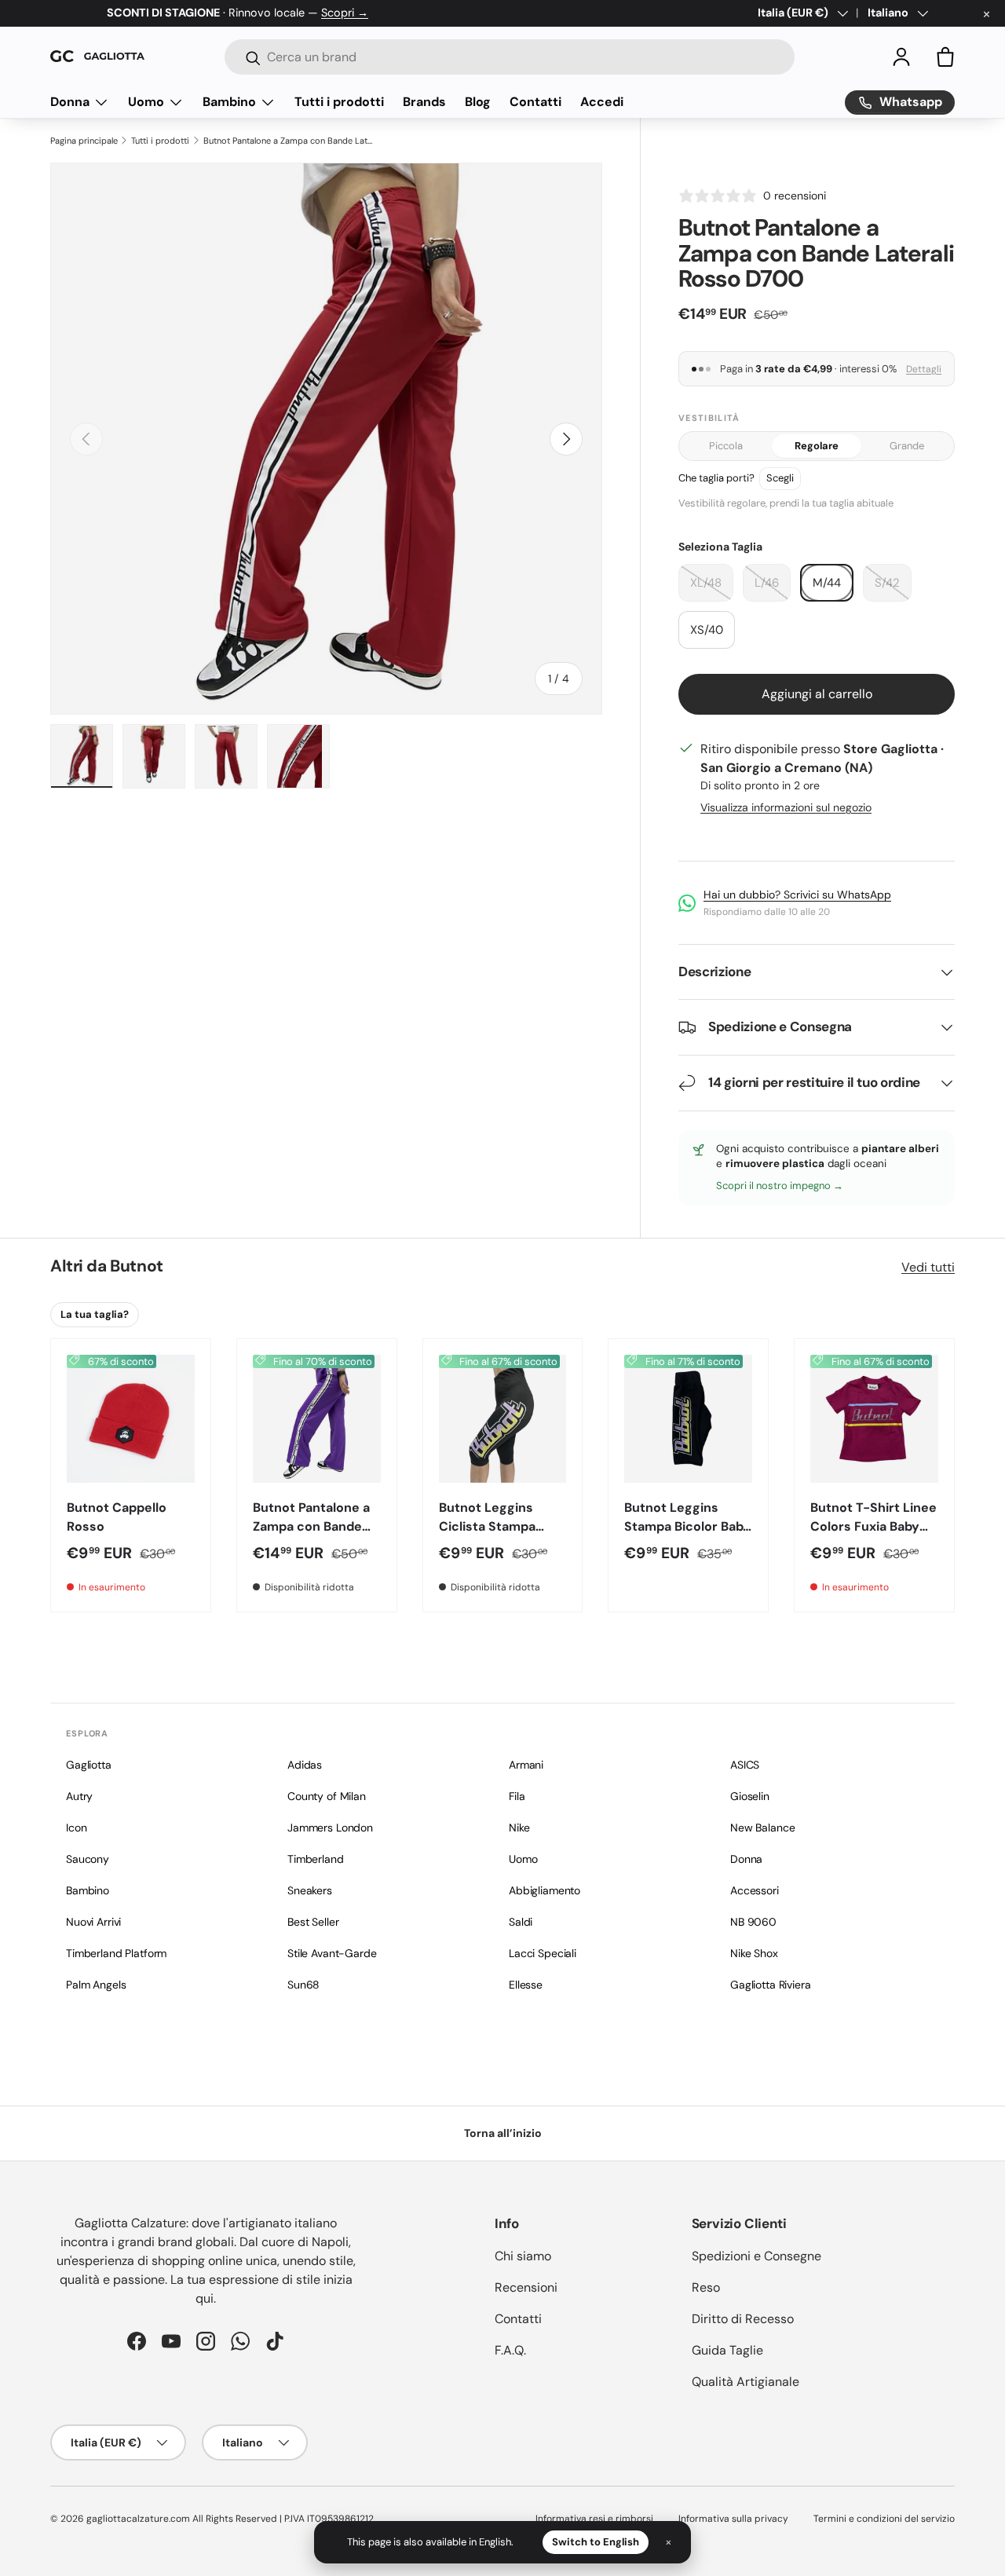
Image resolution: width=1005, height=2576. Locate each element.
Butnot (136, 1266)
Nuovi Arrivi (93, 1922)
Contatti (535, 102)
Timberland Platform (116, 1953)
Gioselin (750, 1796)
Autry (79, 1796)
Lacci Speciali (543, 1953)
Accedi (602, 102)
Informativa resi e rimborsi (594, 2519)
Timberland (316, 1859)
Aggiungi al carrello (817, 694)
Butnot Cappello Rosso (117, 1517)
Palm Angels (96, 1985)
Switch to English (596, 2542)
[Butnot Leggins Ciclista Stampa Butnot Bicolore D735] (503, 1419)
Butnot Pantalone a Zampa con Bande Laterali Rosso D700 (290, 141)
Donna (70, 102)
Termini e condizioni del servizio (884, 2519)
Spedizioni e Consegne (756, 2256)
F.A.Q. (510, 2350)
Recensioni (526, 2287)
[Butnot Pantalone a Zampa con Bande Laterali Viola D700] (317, 1419)
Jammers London (330, 1828)
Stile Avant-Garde (332, 1953)
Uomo (146, 102)
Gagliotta (89, 1765)
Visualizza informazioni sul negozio (786, 807)
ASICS (745, 1765)
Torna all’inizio (503, 2133)
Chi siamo (523, 2256)
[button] (945, 57)
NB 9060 (753, 1922)
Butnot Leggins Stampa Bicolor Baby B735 (687, 1526)
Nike (519, 1828)
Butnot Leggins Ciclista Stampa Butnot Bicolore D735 (487, 1536)
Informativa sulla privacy (733, 2519)
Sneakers (310, 1890)
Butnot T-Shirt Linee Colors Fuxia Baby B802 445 (873, 1526)
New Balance (762, 1828)
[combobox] (510, 57)
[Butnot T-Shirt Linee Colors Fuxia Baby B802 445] (874, 1419)
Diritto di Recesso (743, 2319)
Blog (478, 102)
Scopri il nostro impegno (775, 1186)
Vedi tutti (928, 1267)
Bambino (229, 102)
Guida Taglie (727, 2350)
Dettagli (924, 369)
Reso (706, 2287)
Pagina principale (84, 141)
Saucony (88, 1859)
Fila (517, 1796)
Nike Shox (754, 1953)
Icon (76, 1828)
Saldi (521, 1922)
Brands (424, 102)
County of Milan (327, 1796)
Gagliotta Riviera (771, 1985)
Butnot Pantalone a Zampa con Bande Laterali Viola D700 (311, 1526)
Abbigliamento (545, 1890)
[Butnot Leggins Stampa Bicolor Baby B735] (688, 1419)
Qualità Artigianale (746, 2382)
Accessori (755, 1890)
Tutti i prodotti (339, 102)
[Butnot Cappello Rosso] (131, 1419)
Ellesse (526, 1985)
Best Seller (313, 1922)
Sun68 (303, 1985)
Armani (526, 1765)
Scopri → (345, 13)
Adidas (305, 1765)
